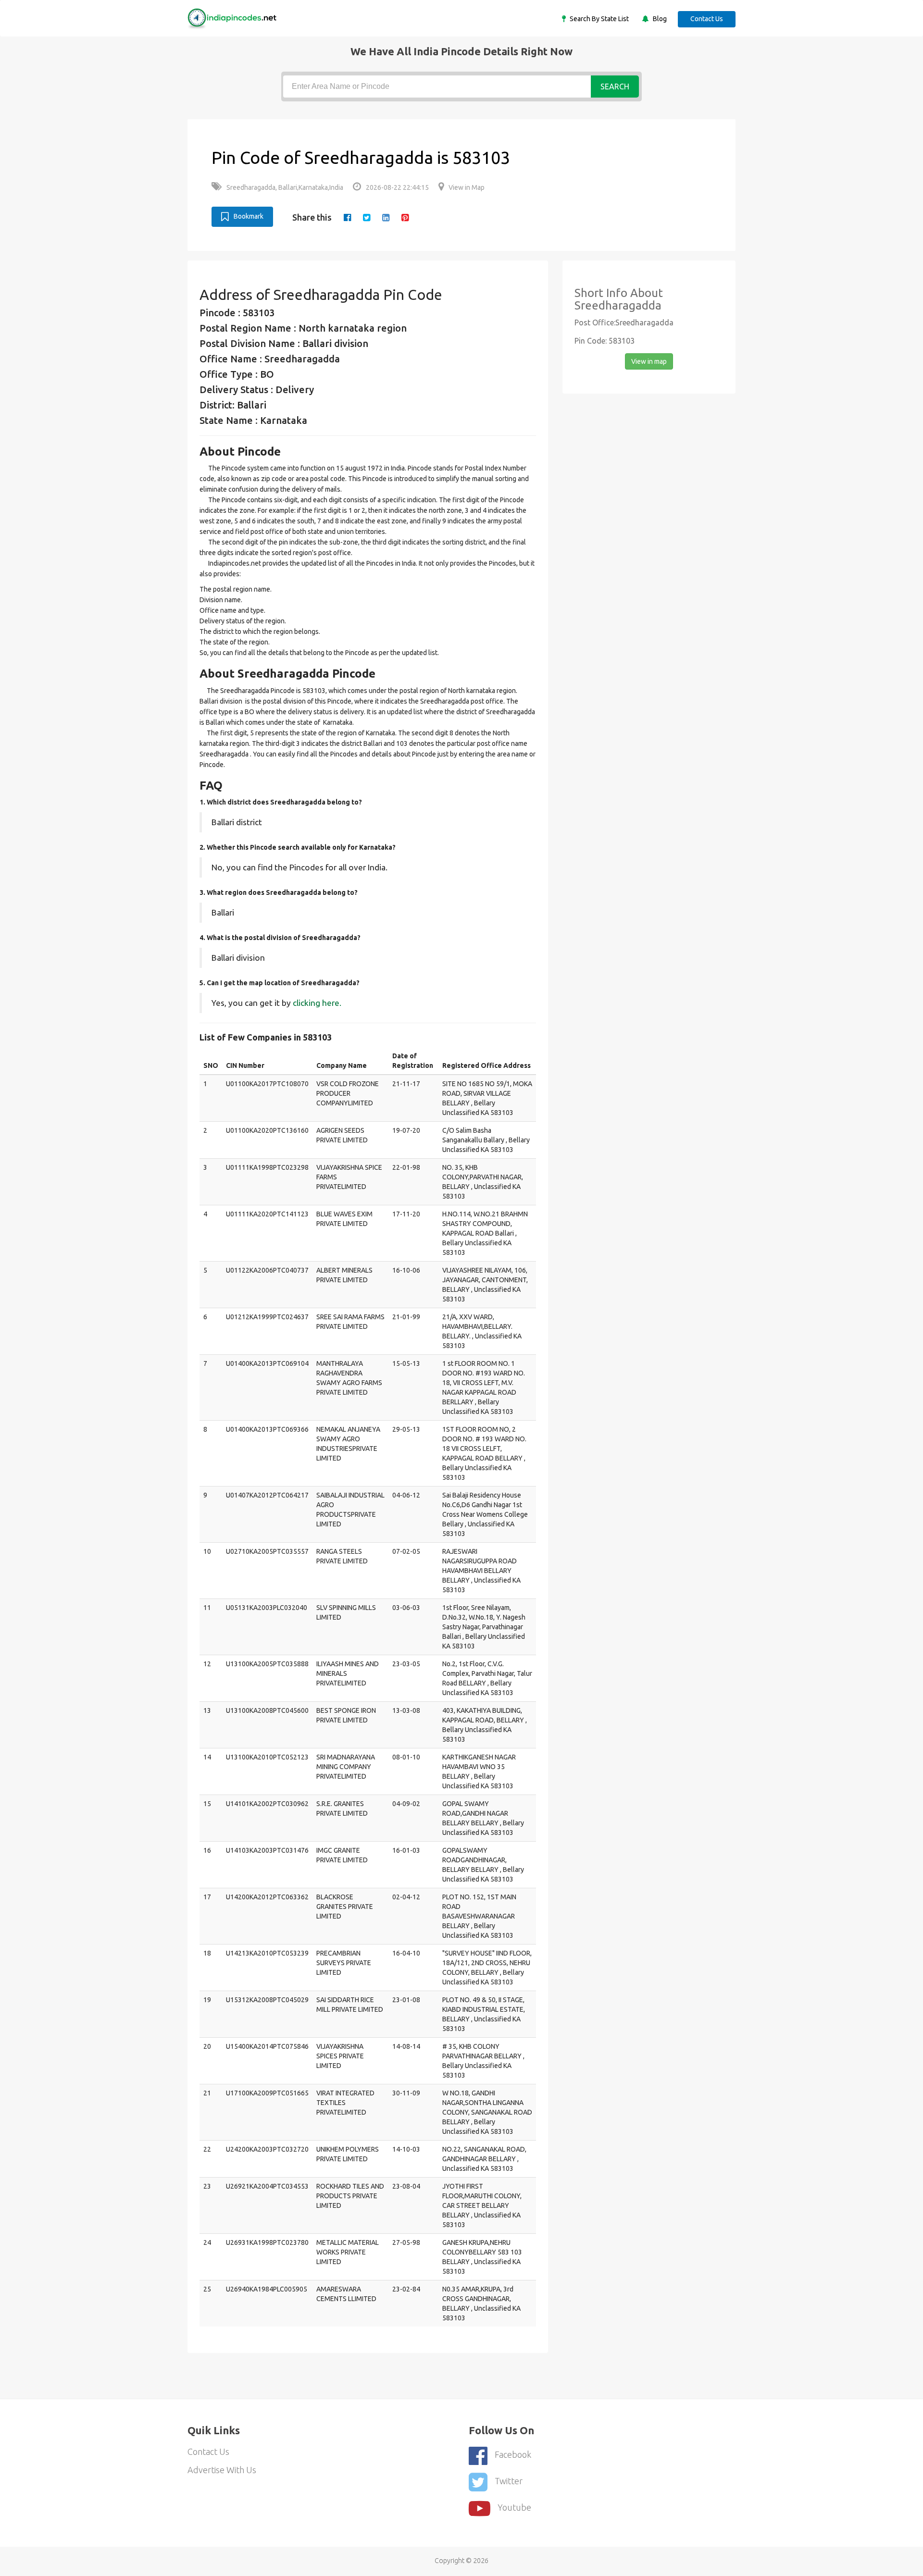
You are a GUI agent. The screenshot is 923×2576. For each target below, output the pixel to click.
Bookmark (249, 216)
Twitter (509, 2481)
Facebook (513, 2454)
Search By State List (599, 19)
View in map (649, 361)
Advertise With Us (222, 2470)
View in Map (467, 187)
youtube (514, 2507)
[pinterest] (405, 217)
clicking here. (317, 1003)
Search (615, 87)
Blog (659, 19)
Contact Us (707, 19)
